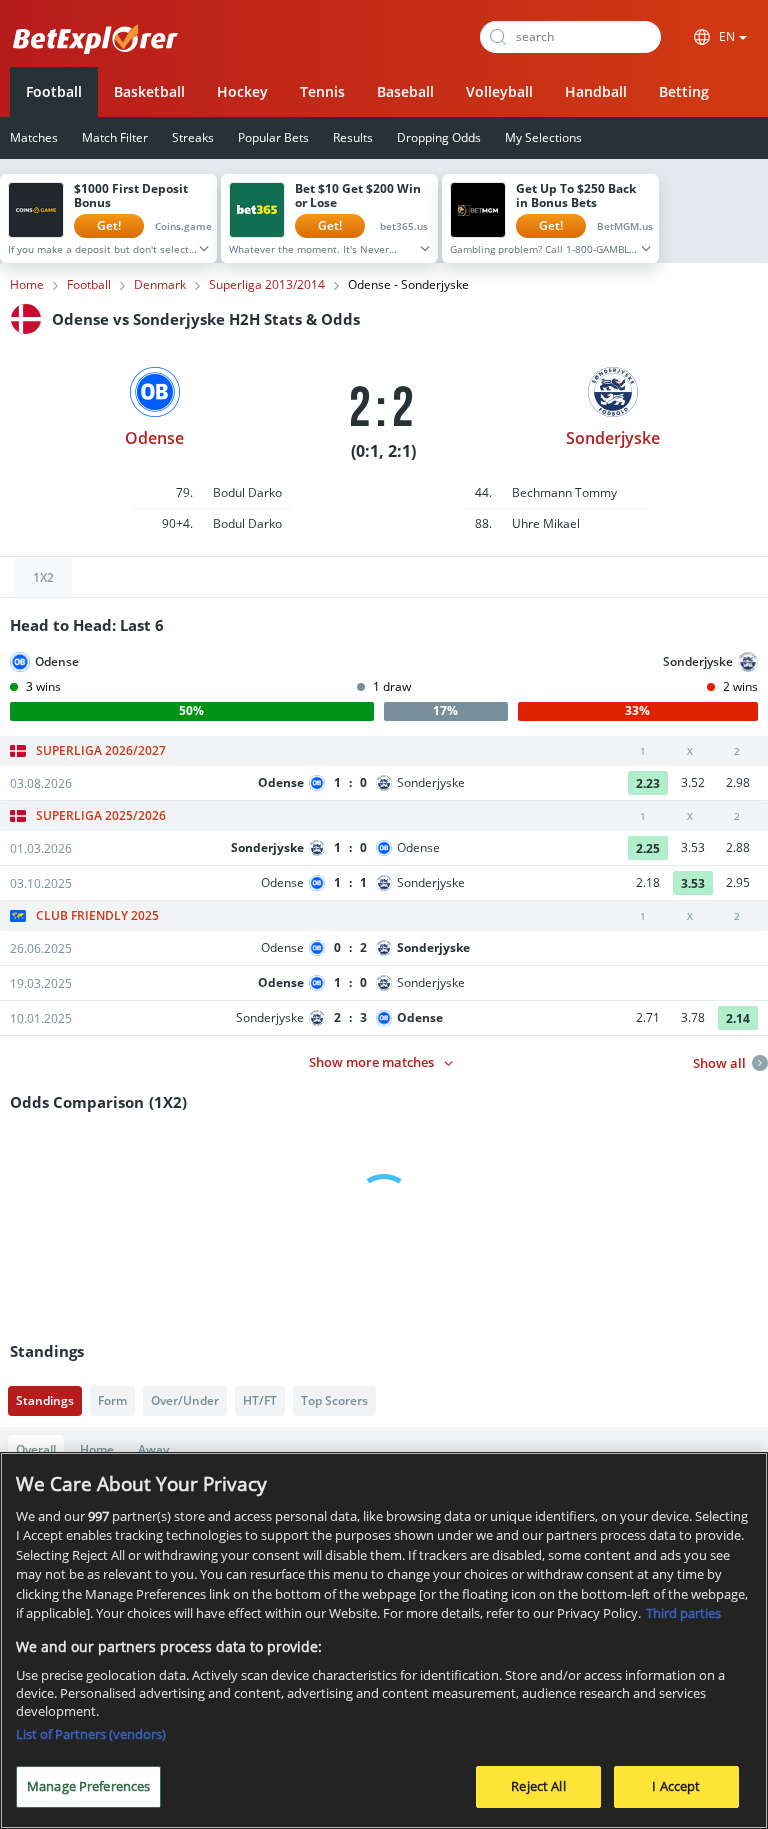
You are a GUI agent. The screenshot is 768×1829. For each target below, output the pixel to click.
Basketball (149, 91)
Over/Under (185, 1400)
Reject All (538, 1786)
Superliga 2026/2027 (101, 751)
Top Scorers (334, 1400)
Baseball (405, 91)
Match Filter (115, 137)
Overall (36, 1449)
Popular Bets (273, 137)
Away (153, 1449)
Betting (684, 91)
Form (112, 1400)
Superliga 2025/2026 (101, 816)
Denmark (160, 285)
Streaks (193, 137)
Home (27, 285)
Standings (45, 1400)
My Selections (543, 137)
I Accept (676, 1786)
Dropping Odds (439, 137)
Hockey (242, 91)
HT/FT (260, 1400)
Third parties (683, 1613)
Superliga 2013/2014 (267, 285)
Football (54, 91)
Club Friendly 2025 (97, 916)
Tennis (322, 91)
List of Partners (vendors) (91, 1734)
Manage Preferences (88, 1786)
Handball (596, 91)
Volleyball (499, 91)
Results (353, 137)
